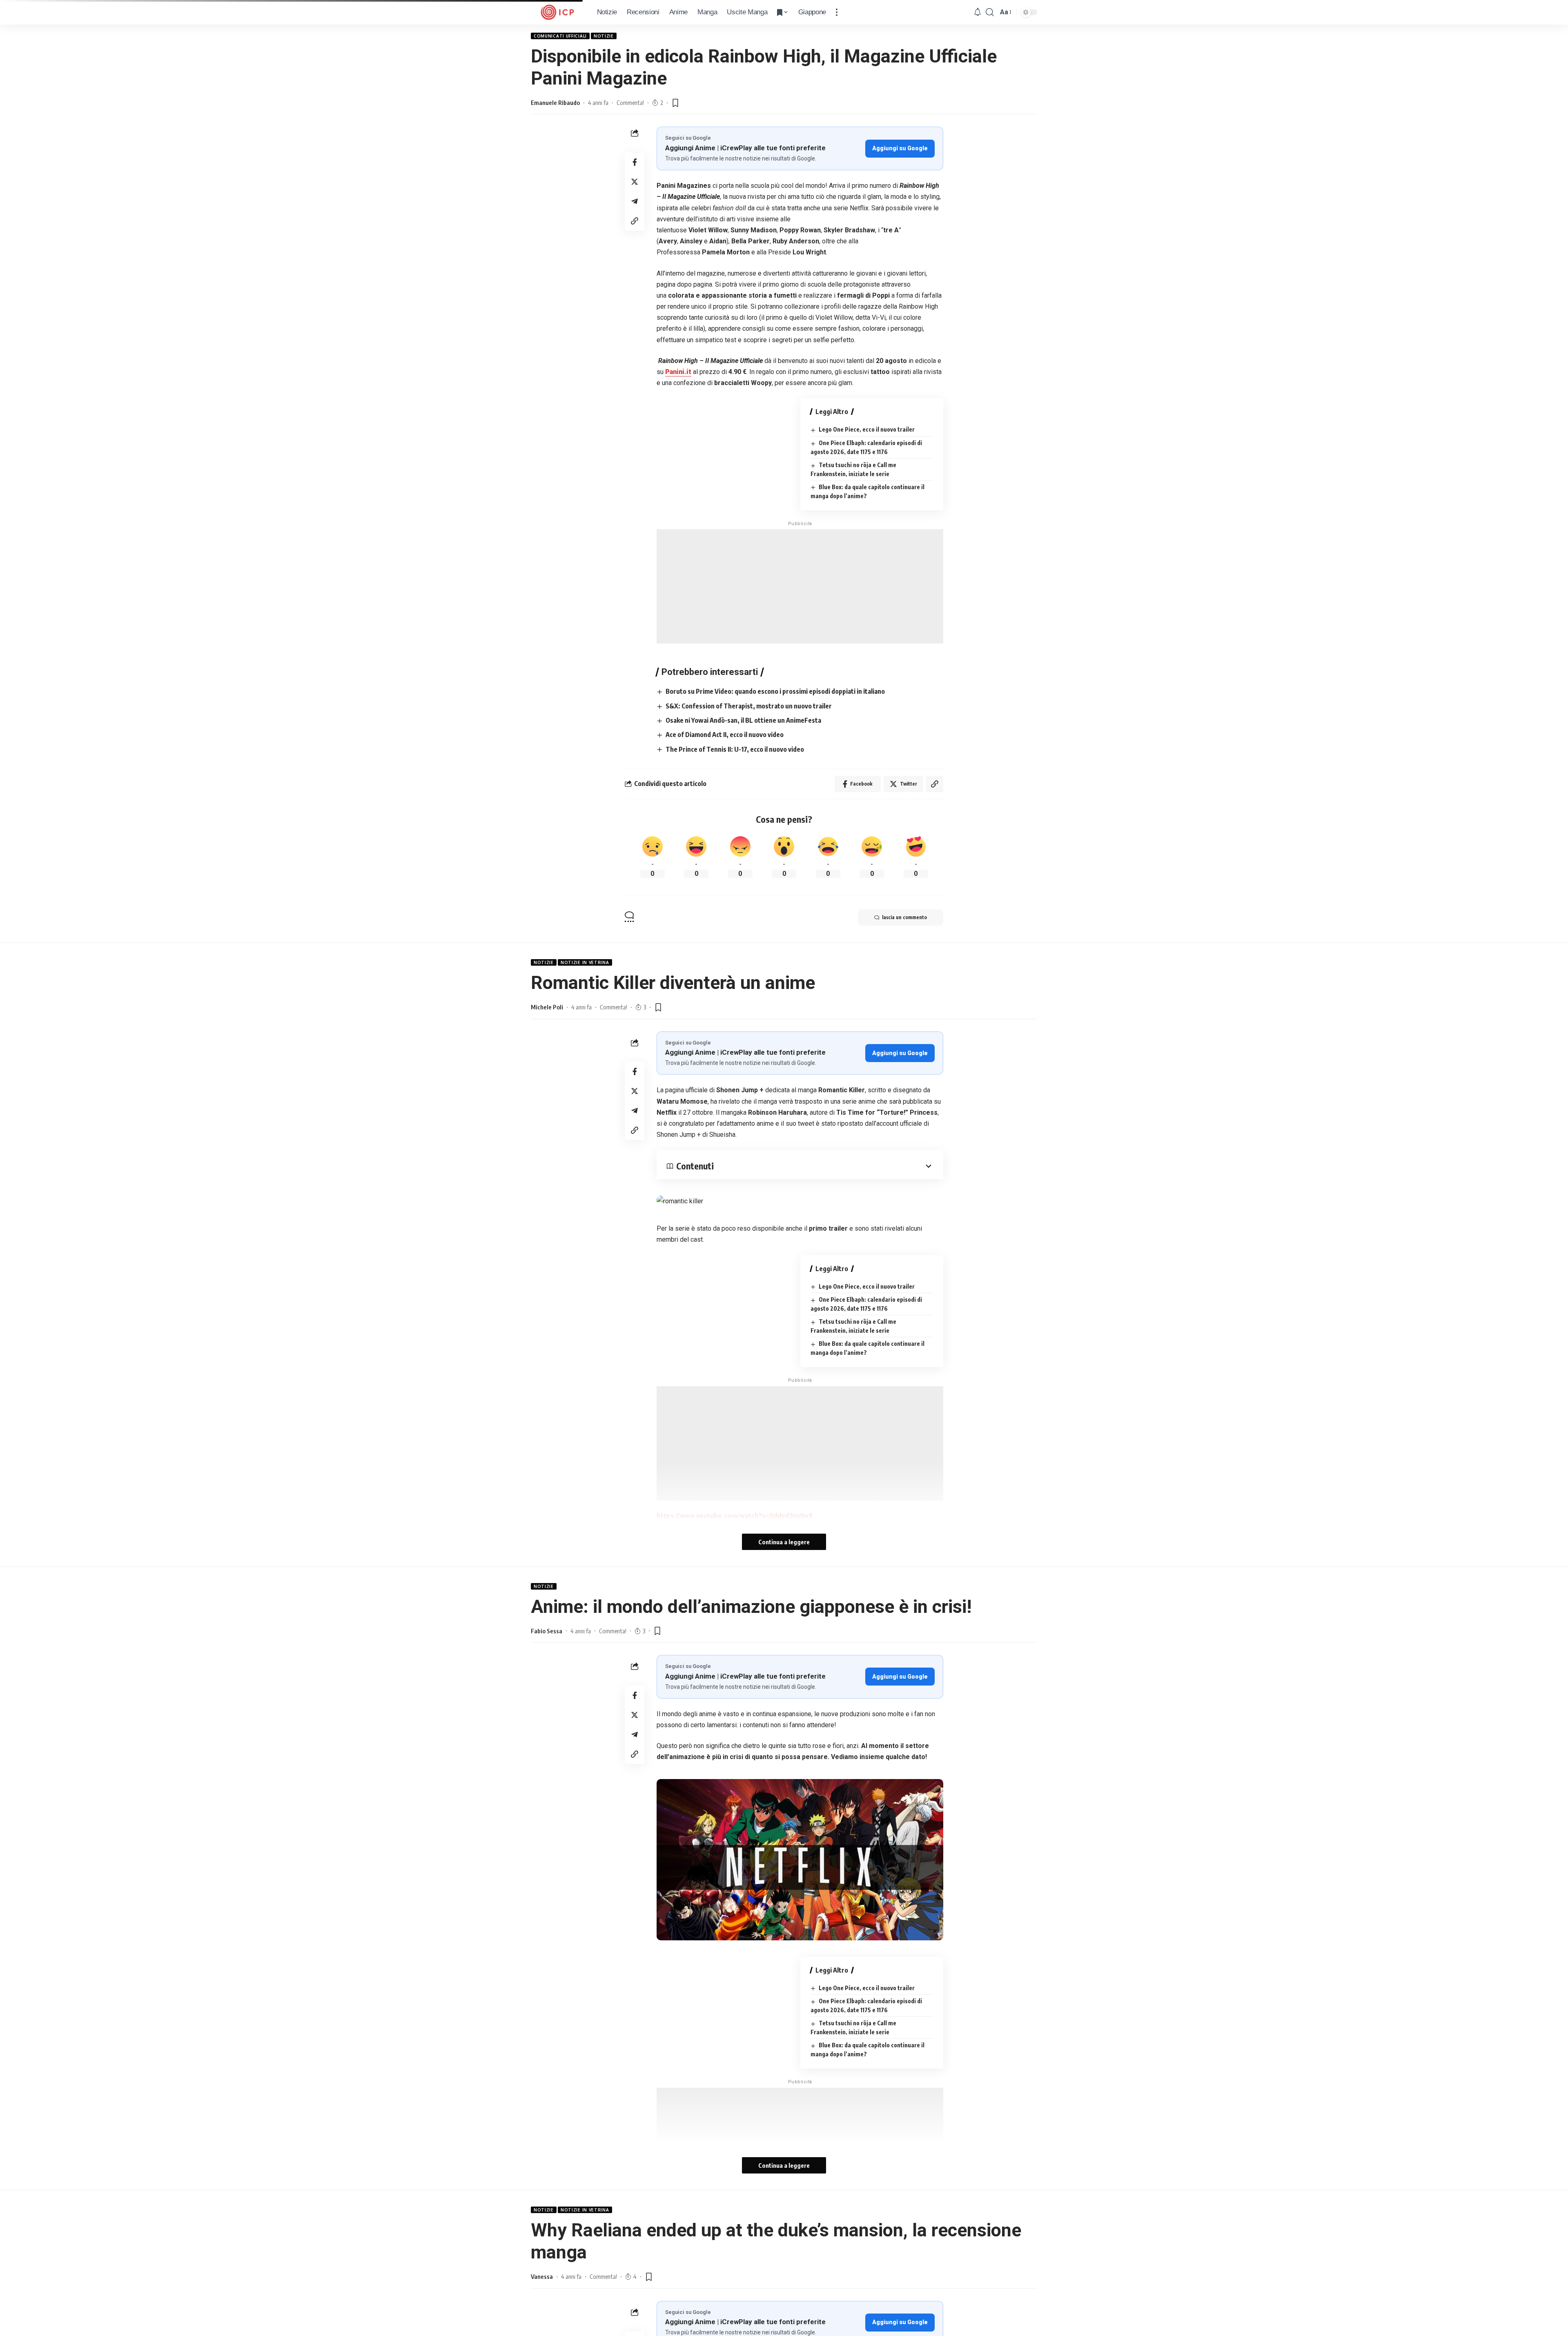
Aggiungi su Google (900, 148)
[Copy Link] (635, 221)
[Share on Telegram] (635, 201)
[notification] (978, 12)
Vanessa (542, 2276)
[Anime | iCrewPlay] (557, 12)
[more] (837, 12)
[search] (990, 12)
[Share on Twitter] (635, 182)
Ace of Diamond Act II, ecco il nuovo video (725, 735)
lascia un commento (904, 917)
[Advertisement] (800, 586)
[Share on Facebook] (635, 162)
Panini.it (678, 372)
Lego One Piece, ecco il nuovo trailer (867, 429)
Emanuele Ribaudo (555, 102)
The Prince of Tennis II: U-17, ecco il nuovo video (735, 749)
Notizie (604, 36)
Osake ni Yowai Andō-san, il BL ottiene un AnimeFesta (743, 720)
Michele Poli (547, 1007)
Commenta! (630, 102)
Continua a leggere (784, 1542)
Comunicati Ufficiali (560, 36)
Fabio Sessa (547, 1631)
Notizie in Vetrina (585, 962)
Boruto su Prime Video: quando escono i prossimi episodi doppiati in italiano (775, 691)
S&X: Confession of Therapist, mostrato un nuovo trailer (749, 706)
